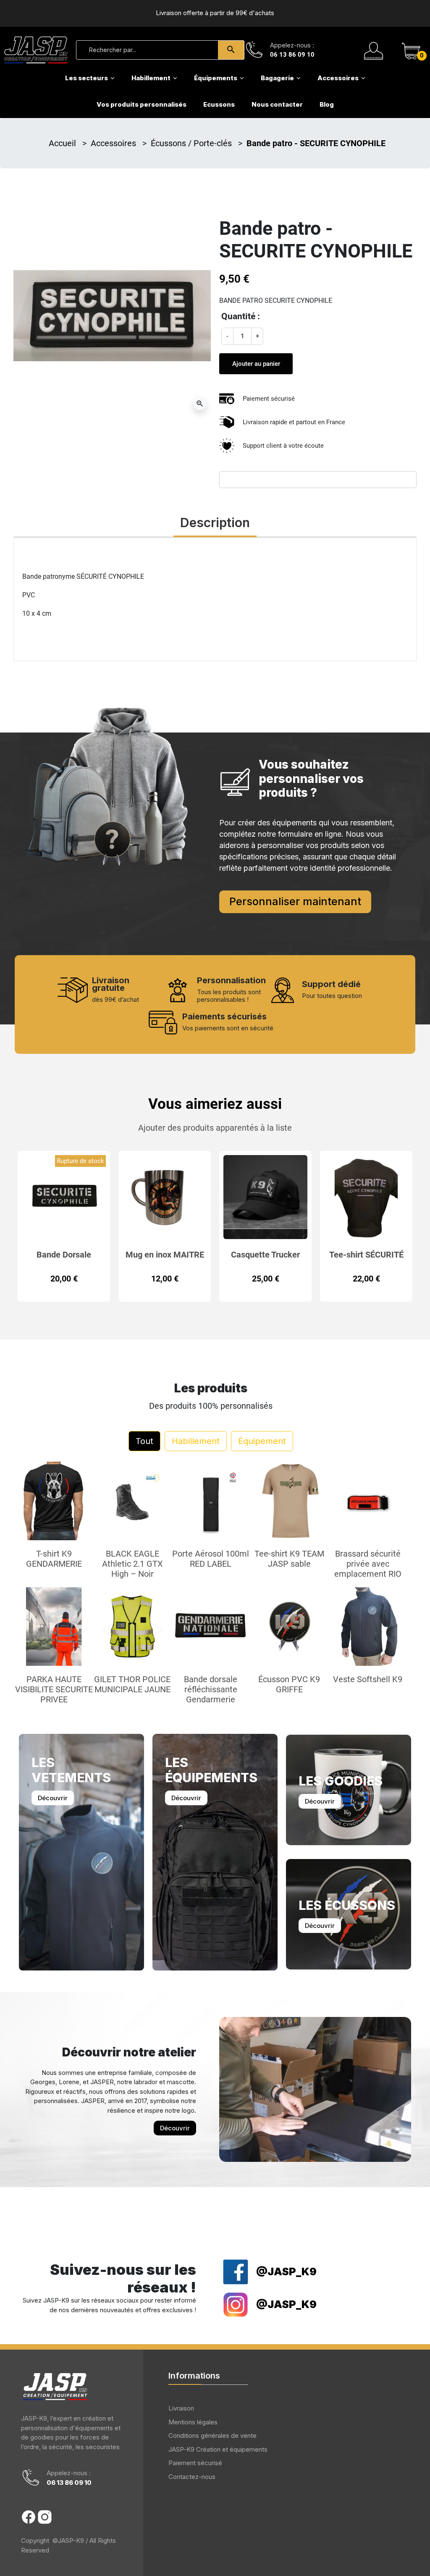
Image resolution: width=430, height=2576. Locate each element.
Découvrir (53, 1798)
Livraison (181, 2408)
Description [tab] (215, 523)
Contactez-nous (192, 2477)
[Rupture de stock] (64, 1196)
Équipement (262, 1441)
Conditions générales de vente (212, 2436)
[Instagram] (45, 2517)
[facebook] (29, 2517)
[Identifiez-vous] (374, 50)
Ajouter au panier (256, 364)
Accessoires (114, 143)
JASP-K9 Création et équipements (218, 2449)
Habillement (196, 1441)
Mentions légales (193, 2422)
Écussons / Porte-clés (192, 143)
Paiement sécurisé (195, 2463)
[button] (411, 50)
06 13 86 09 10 (292, 55)
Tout (144, 1441)
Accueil (63, 143)
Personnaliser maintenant (295, 901)
